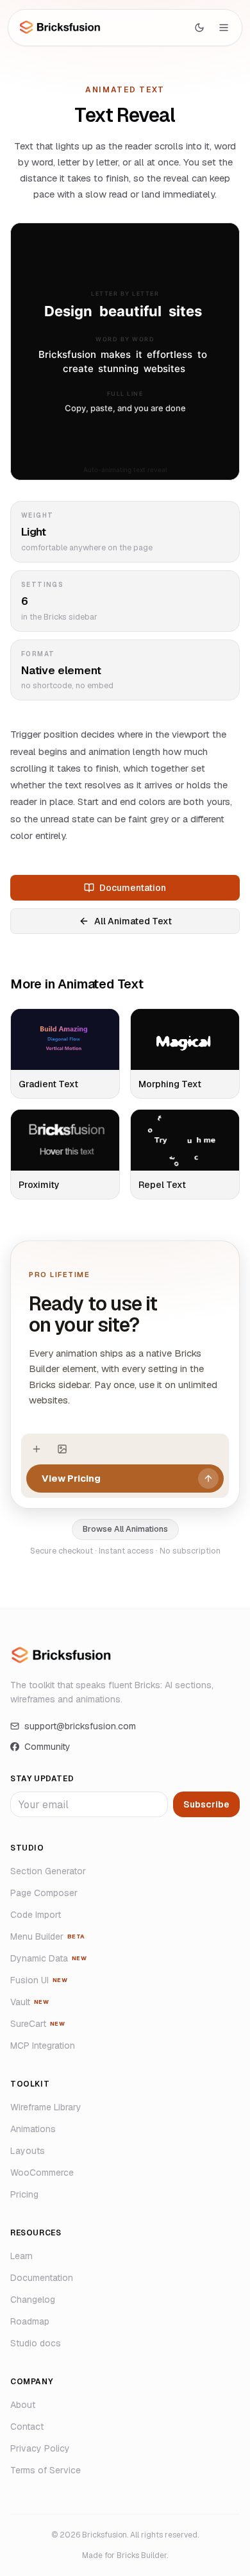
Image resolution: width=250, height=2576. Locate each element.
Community (47, 1747)
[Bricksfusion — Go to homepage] (60, 27)
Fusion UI (39, 1980)
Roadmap (30, 2321)
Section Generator (48, 1871)
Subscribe (206, 1804)
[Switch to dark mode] (199, 28)
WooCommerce (42, 2173)
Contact (27, 2427)
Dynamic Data (48, 1958)
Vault (29, 2002)
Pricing (24, 2194)
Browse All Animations (125, 1529)
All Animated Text (133, 921)
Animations (33, 2129)
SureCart (37, 2024)
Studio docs (36, 2343)
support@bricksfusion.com (80, 1726)
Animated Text (125, 90)
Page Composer (44, 1893)
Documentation (133, 888)
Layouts (28, 2151)
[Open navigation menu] (224, 28)
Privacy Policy (40, 2448)
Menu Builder (48, 1936)
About (23, 2405)
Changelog (33, 2300)
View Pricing (71, 1478)
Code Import (36, 1915)
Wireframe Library (46, 2107)
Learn (21, 2256)
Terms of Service (46, 2470)
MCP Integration (43, 2046)
